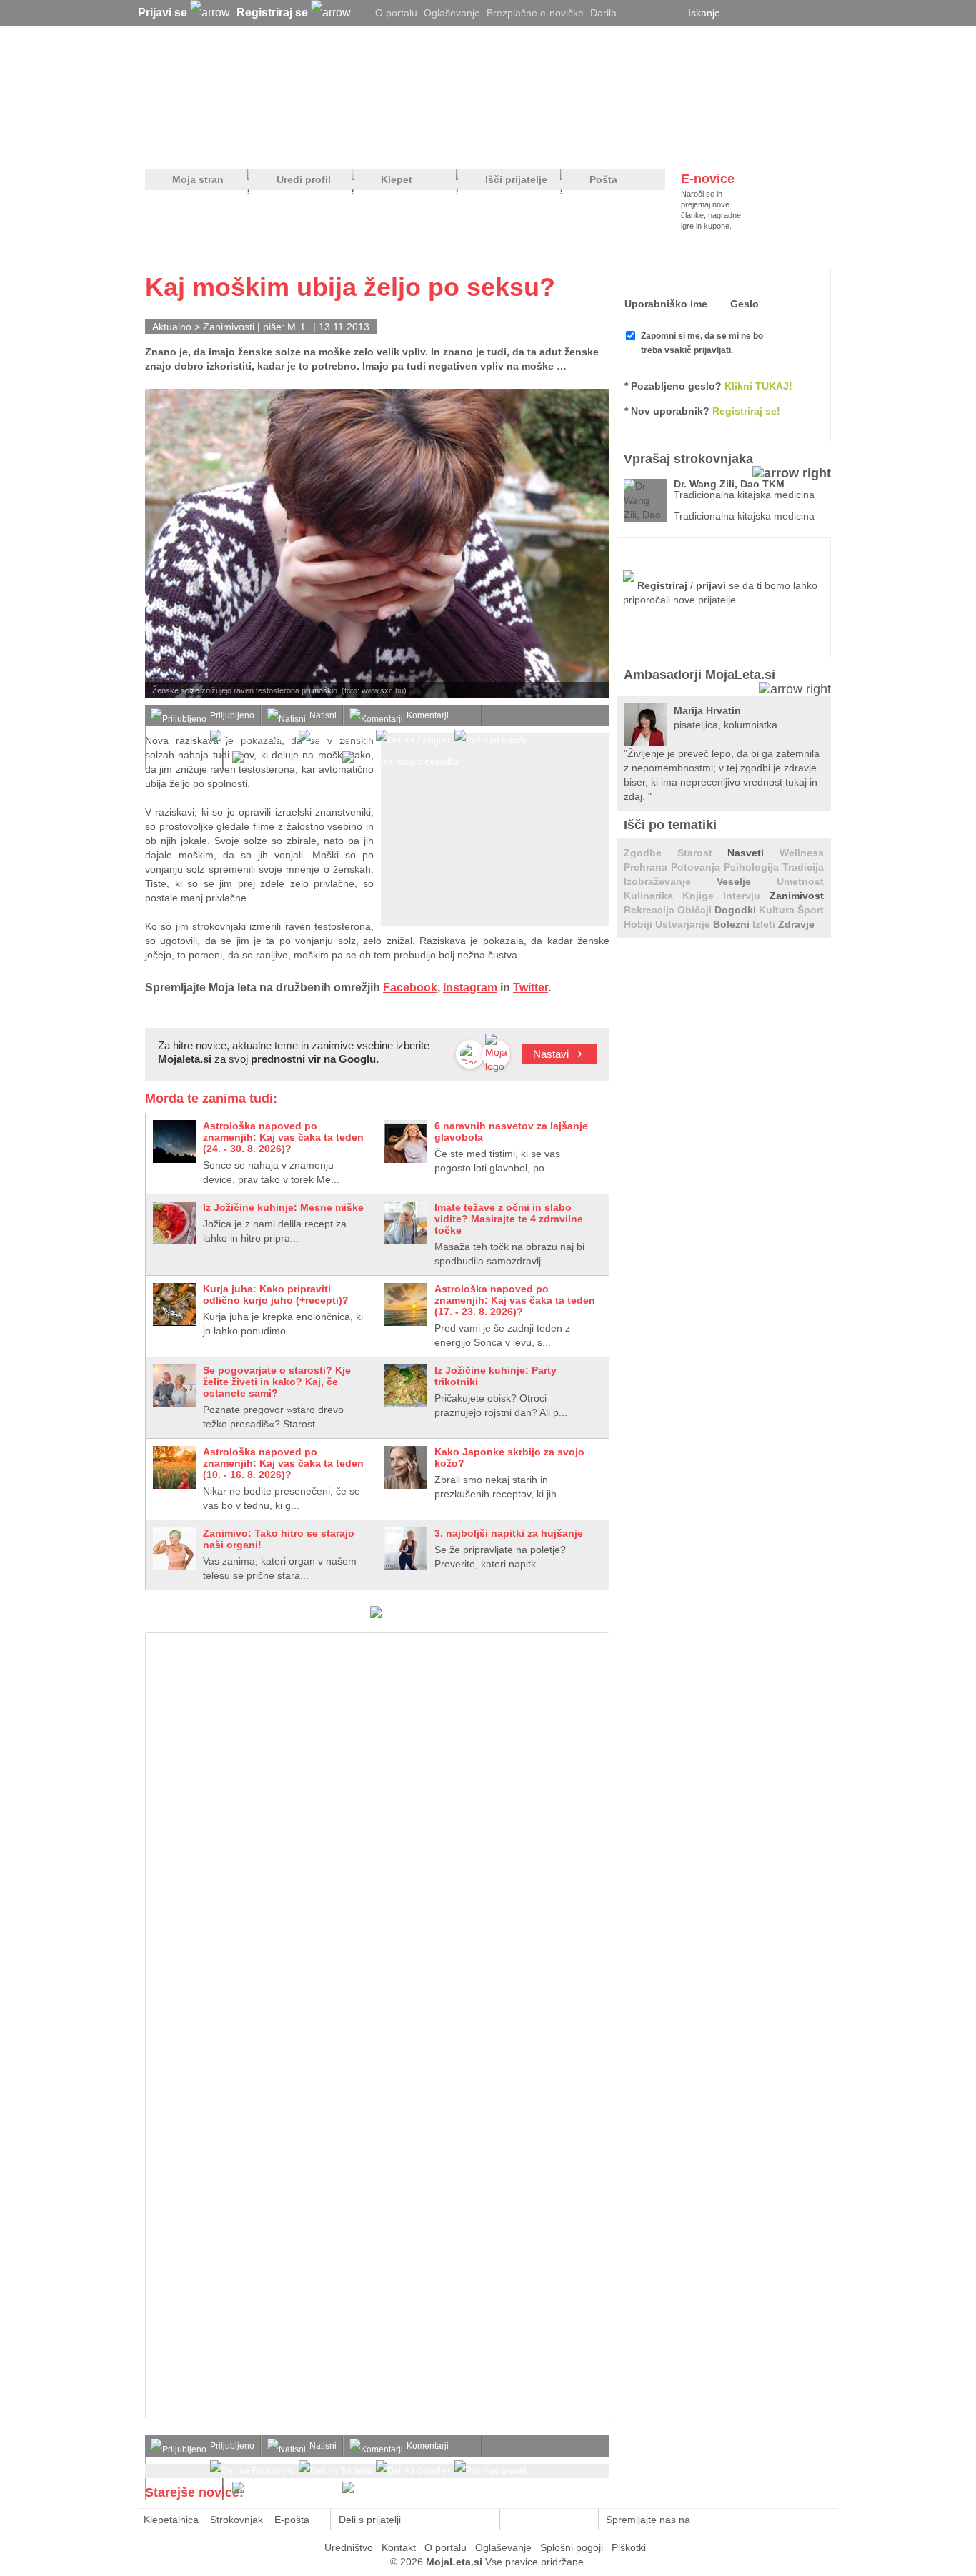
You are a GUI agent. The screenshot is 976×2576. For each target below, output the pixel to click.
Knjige (703, 896)
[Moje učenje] (435, 144)
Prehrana (647, 867)
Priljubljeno (232, 715)
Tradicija (803, 867)
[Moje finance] (741, 144)
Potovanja (697, 867)
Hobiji (639, 924)
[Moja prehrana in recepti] (588, 144)
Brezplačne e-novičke (535, 13)
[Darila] (376, 1614)
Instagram (470, 987)
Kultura (778, 910)
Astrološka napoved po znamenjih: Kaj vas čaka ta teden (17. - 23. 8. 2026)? (515, 1300)
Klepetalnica (171, 2520)
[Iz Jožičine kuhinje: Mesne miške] (174, 1223)
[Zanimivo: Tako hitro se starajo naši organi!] (174, 1549)
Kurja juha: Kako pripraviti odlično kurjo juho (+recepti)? (276, 1294)
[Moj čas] (681, 144)
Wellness (802, 853)
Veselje (747, 881)
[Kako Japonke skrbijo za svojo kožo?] (406, 1467)
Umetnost (800, 881)
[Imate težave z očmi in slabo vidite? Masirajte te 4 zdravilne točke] (406, 1223)
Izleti (765, 924)
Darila (603, 13)
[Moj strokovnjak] (183, 144)
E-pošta (292, 2520)
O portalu (396, 13)
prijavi (711, 585)
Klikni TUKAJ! (758, 386)
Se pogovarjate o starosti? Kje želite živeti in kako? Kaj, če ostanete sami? (277, 1382)
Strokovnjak (236, 2520)
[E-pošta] (481, 2520)
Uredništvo (349, 2547)
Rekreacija (651, 910)
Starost (703, 853)
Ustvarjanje (684, 924)
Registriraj (662, 585)
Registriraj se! (746, 411)
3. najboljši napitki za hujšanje (509, 1533)
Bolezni (733, 924)
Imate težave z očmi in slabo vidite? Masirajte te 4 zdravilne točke (509, 1219)
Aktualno (172, 327)
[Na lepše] (494, 144)
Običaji (696, 910)
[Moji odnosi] (313, 144)
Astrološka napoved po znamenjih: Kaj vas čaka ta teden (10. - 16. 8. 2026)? (283, 1463)
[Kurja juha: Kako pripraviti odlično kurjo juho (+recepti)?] (174, 1304)
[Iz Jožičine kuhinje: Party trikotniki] (406, 1386)
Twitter (531, 987)
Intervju (746, 896)
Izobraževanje (670, 881)
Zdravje (796, 924)
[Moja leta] (282, 83)
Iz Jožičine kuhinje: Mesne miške (283, 1207)
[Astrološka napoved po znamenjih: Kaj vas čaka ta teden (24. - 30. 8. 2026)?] (174, 1141)
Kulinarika (653, 896)
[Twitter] (634, 13)
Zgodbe (651, 853)
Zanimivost (797, 896)
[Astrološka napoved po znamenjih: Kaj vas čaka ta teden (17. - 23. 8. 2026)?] (406, 1304)
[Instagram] (670, 13)
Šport (811, 910)
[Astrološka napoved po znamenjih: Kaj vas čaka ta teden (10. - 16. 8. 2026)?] (174, 1467)
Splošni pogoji (572, 2547)
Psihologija (753, 867)
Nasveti (753, 853)
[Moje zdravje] (257, 144)
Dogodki (737, 910)
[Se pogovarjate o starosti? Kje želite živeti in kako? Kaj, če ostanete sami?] (174, 1386)
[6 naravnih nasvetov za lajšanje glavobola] (406, 1141)
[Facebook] (652, 13)
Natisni (323, 715)
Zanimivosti (229, 327)
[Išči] (827, 13)
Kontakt (399, 2547)
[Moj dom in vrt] (374, 144)
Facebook (410, 987)
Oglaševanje (452, 13)
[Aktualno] (804, 144)
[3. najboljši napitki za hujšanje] (406, 1549)
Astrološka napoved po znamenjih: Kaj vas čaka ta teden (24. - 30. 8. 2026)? (283, 1137)
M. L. (299, 327)
